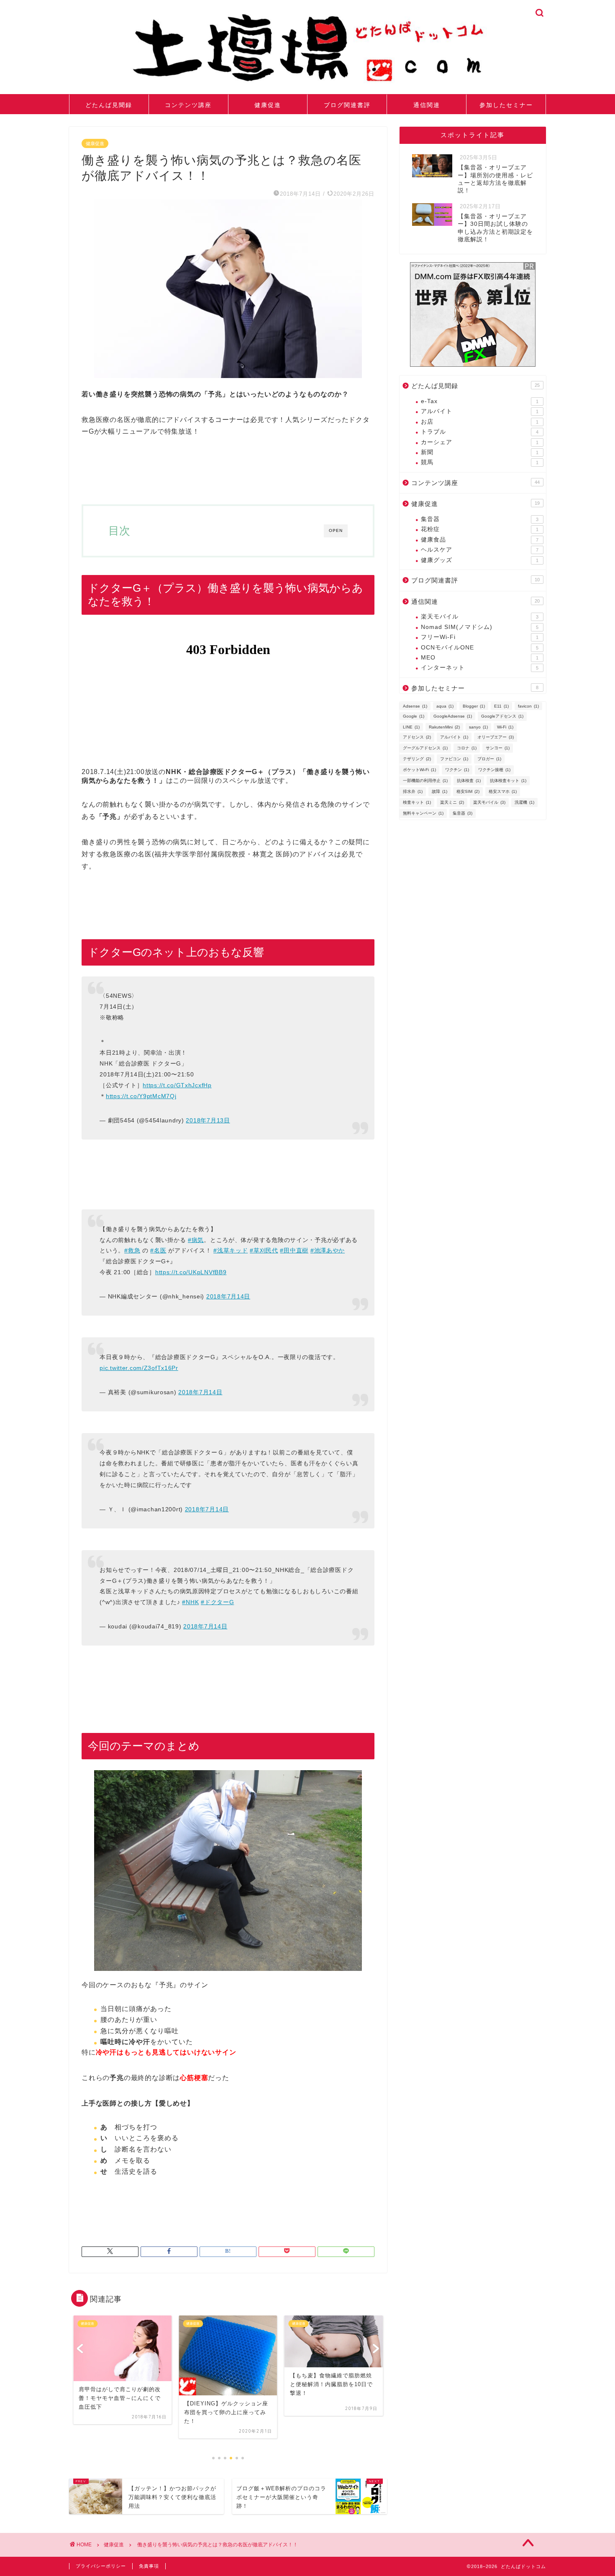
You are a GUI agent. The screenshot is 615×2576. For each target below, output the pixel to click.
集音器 (480, 519)
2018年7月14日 (228, 1296)
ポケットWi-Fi (419, 770)
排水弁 (413, 791)
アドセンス (417, 737)
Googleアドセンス (502, 716)
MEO (480, 658)
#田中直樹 (294, 1250)
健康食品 (480, 540)
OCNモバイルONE (480, 648)
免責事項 (149, 2566)
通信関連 (427, 105)
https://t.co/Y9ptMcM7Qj (141, 1096)
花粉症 (480, 529)
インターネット (480, 668)
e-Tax (480, 401)
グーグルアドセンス (425, 748)
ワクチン (457, 770)
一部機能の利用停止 (425, 781)
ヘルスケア (480, 550)
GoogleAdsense (453, 716)
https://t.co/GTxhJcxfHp (177, 1085)
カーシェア (480, 442)
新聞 (480, 452)
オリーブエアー (496, 737)
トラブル (480, 432)
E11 (501, 706)
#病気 (196, 1240)
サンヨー (498, 748)
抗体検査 (469, 781)
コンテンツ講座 (188, 105)
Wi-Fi (505, 727)
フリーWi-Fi (480, 637)
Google (414, 716)
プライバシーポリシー (101, 2566)
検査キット (417, 802)
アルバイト (480, 411)
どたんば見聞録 (109, 105)
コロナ (467, 748)
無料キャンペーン (423, 813)
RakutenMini (444, 727)
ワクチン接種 (494, 770)
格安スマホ (503, 791)
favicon (528, 706)
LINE (411, 727)
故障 (439, 791)
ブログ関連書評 (347, 105)
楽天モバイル (480, 617)
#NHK (190, 1602)
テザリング (417, 759)
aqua (445, 706)
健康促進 (268, 105)
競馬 (480, 462)
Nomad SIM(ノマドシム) (480, 627)
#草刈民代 (264, 1250)
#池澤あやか (328, 1250)
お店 (480, 422)
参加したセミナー (506, 105)
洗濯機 (524, 802)
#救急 (132, 1250)
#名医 (158, 1250)
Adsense (415, 706)
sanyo (478, 727)
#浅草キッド (231, 1250)
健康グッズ (480, 560)
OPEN (336, 530)
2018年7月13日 (208, 1120)
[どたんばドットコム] (307, 85)
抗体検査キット (508, 781)
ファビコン (454, 759)
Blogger (474, 706)
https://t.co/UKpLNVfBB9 (191, 1272)
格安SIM (468, 791)
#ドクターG (217, 1602)
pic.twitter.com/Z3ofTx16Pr (139, 1368)
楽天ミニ (452, 802)
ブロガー (489, 759)
